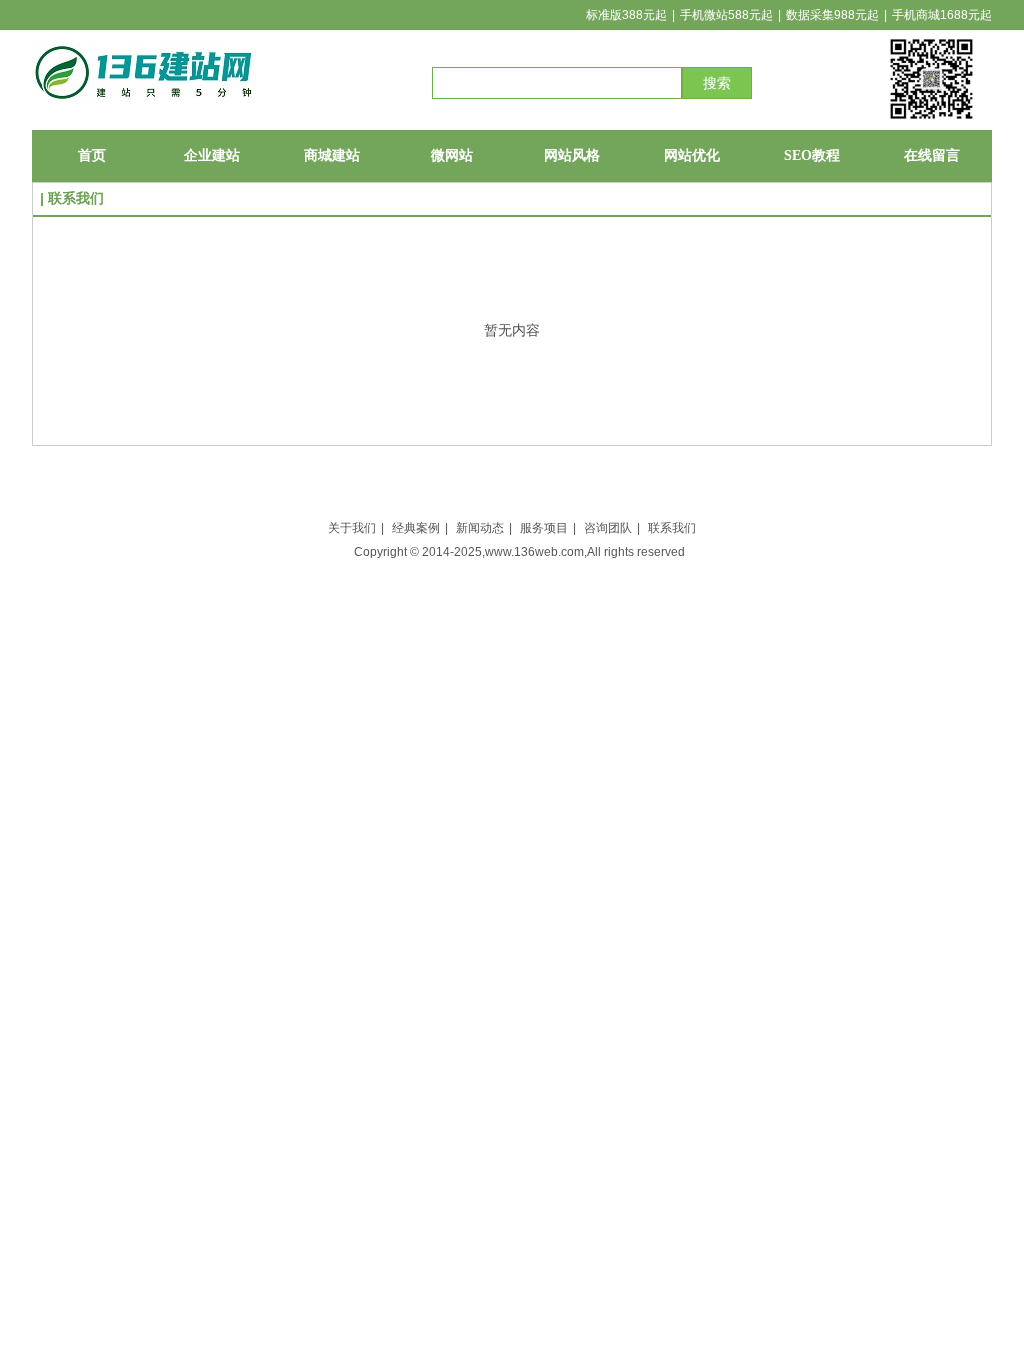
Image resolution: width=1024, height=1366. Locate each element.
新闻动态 (480, 528)
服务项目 (544, 528)
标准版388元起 (626, 15)
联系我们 (672, 528)
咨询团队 (608, 528)
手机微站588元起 (726, 15)
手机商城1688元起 (942, 15)
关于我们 (352, 528)
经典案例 (416, 528)
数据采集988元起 (832, 15)
